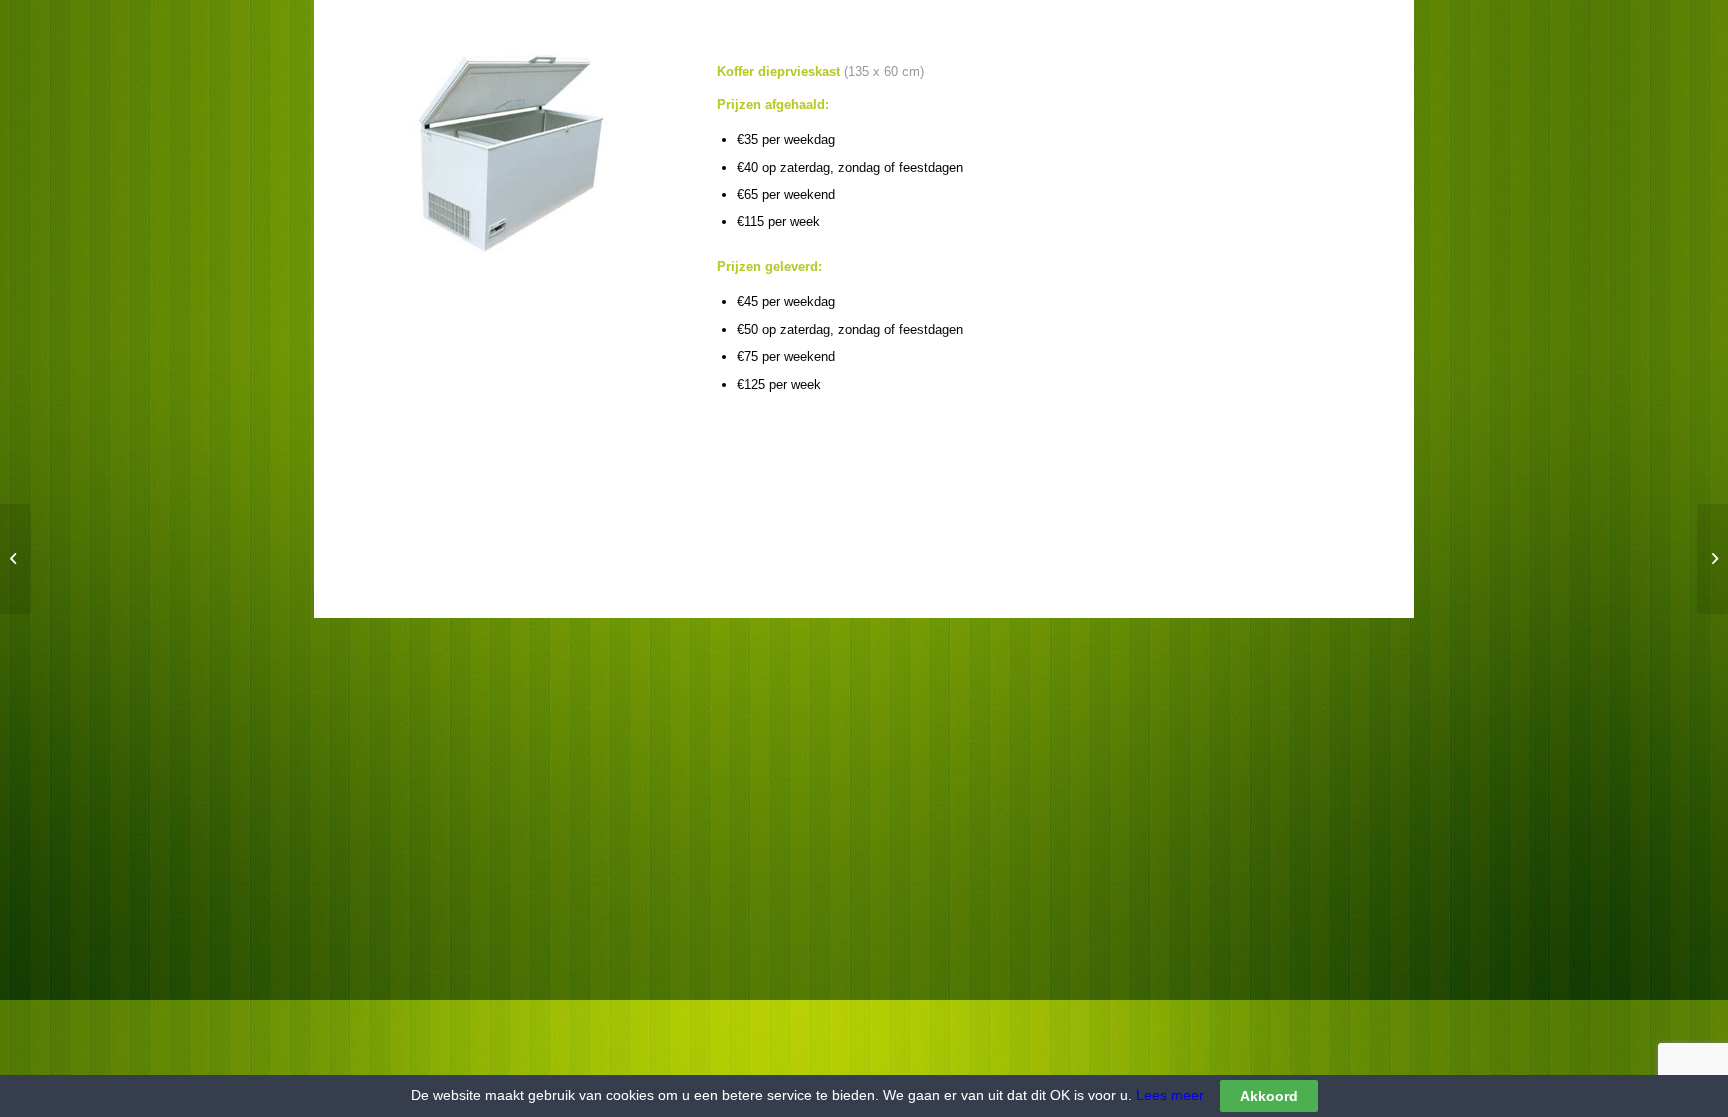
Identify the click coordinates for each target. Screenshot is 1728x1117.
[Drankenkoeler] (15, 559)
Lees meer (1168, 1095)
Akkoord (1269, 1096)
